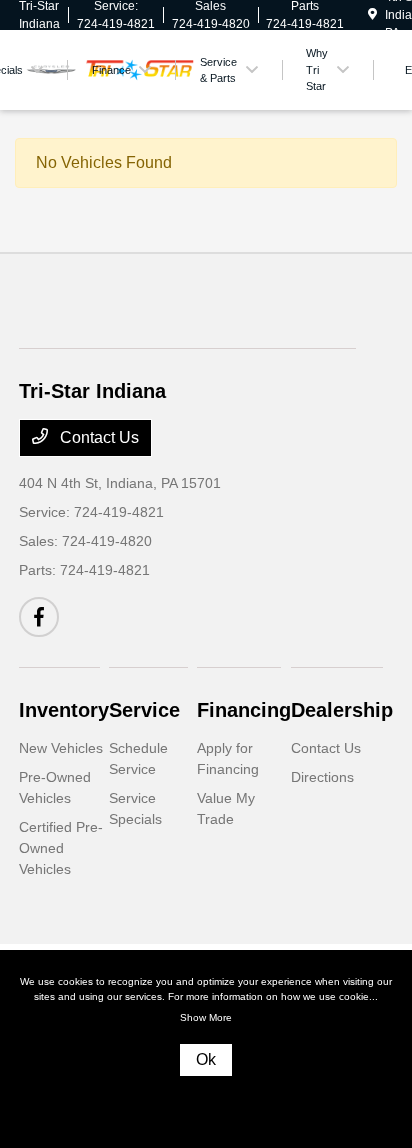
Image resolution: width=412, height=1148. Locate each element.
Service (144, 710)
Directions (322, 777)
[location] (372, 15)
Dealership (342, 710)
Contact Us (97, 437)
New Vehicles (61, 748)
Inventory (64, 710)
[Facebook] (39, 617)
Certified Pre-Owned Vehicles (61, 848)
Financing (244, 710)
